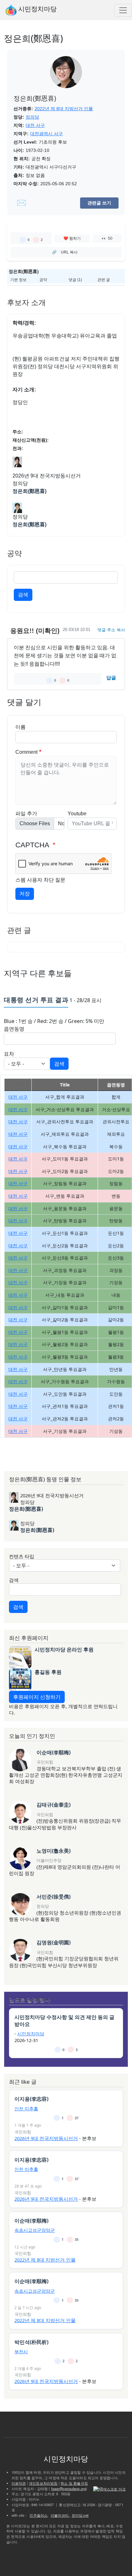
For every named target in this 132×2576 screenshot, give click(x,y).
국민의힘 (45, 1762)
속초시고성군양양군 (35, 2230)
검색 (23, 595)
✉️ (21, 203)
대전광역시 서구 (46, 134)
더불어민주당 (49, 1860)
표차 (9, 1054)
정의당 (32, 117)
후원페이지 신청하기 (37, 1697)
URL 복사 (69, 252)
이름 (21, 727)
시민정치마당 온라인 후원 (64, 1649)
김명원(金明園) (54, 1942)
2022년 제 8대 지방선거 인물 (64, 109)
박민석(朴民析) (31, 2342)
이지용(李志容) (31, 2099)
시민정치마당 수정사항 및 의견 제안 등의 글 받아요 (64, 2021)
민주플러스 (38, 2515)
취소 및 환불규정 (74, 2483)
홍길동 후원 (48, 1672)
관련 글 (104, 280)
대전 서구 (35, 125)
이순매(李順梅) (54, 1752)
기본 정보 (18, 280)
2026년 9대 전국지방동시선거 (46, 2138)
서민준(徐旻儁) (54, 1897)
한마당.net (80, 2515)
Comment (26, 752)
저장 (25, 894)
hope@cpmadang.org (69, 2489)
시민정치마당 (37, 9)
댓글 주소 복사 (111, 630)
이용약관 (19, 2483)
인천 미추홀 (26, 2109)
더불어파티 (60, 2515)
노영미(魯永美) (54, 1851)
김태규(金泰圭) (54, 1805)
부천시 (21, 2352)
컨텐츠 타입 (22, 1556)
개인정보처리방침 (43, 2483)
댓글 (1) (75, 280)
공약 (43, 280)
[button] (66, 77)
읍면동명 (14, 1029)
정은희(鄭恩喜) (29, 491)
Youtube (77, 814)
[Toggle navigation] (123, 10)
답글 (111, 678)
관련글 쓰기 (99, 203)
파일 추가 (26, 814)
